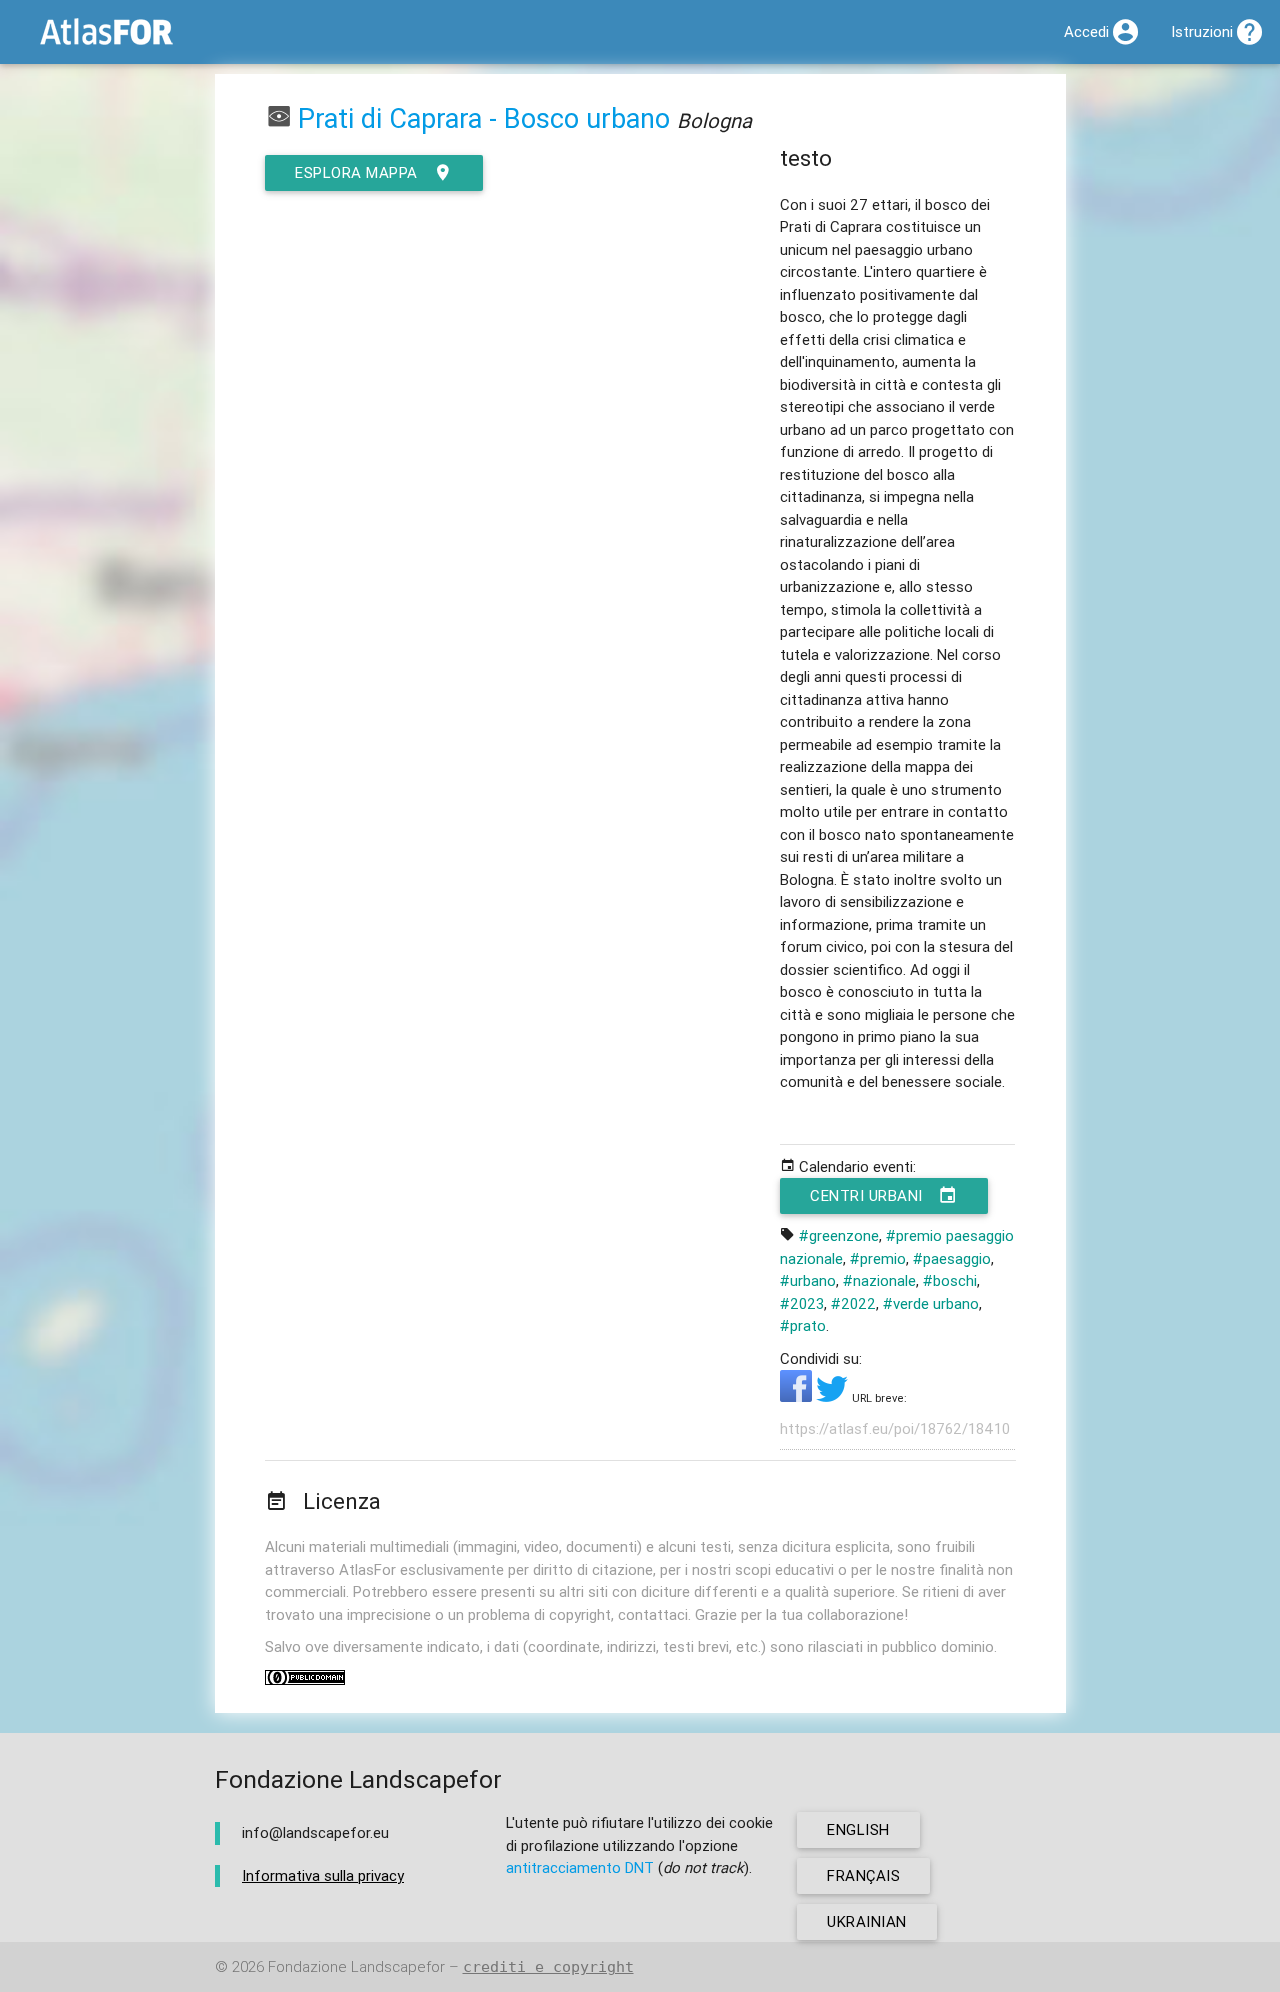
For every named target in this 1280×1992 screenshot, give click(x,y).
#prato (803, 1325)
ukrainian (867, 1921)
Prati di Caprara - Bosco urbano (484, 118)
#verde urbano (931, 1303)
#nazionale (879, 1280)
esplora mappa (356, 172)
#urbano (808, 1280)
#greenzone (839, 1235)
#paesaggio (952, 1258)
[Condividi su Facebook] (798, 1396)
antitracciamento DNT (580, 1867)
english (858, 1829)
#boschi (950, 1280)
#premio (878, 1258)
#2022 (853, 1303)
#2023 (802, 1303)
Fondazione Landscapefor (356, 1966)
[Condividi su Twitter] (834, 1396)
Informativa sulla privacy (323, 1875)
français (863, 1875)
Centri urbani (866, 1195)
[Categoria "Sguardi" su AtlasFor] (279, 118)
